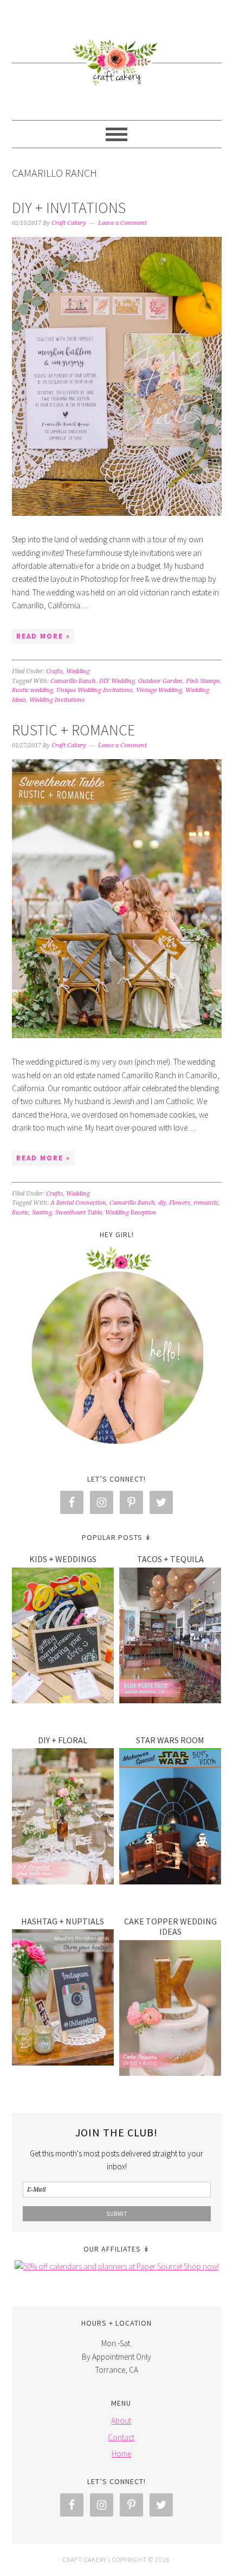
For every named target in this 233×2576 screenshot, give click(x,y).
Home (121, 2454)
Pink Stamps (203, 681)
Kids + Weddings (63, 1559)
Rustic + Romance (73, 730)
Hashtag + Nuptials (63, 1921)
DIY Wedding (117, 681)
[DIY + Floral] (63, 1818)
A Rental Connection (78, 1203)
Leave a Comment (122, 223)
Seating (42, 1213)
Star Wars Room (170, 1740)
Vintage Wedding (159, 690)
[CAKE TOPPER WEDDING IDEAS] (170, 2010)
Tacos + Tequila (170, 1559)
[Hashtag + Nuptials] (63, 1999)
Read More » (43, 636)
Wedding (78, 671)
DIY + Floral (63, 1740)
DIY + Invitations (69, 208)
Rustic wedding (33, 690)
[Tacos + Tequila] (170, 1638)
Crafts (54, 671)
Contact (121, 2437)
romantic (206, 1203)
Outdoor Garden (160, 681)
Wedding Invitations (57, 700)
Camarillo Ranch (73, 681)
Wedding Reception (131, 1213)
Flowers (180, 1203)
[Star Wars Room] (170, 1818)
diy (162, 1203)
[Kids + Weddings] (63, 1638)
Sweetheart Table (79, 1213)
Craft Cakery (117, 55)
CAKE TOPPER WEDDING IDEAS (170, 1926)
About (121, 2421)
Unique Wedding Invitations (95, 690)
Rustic (20, 1213)
